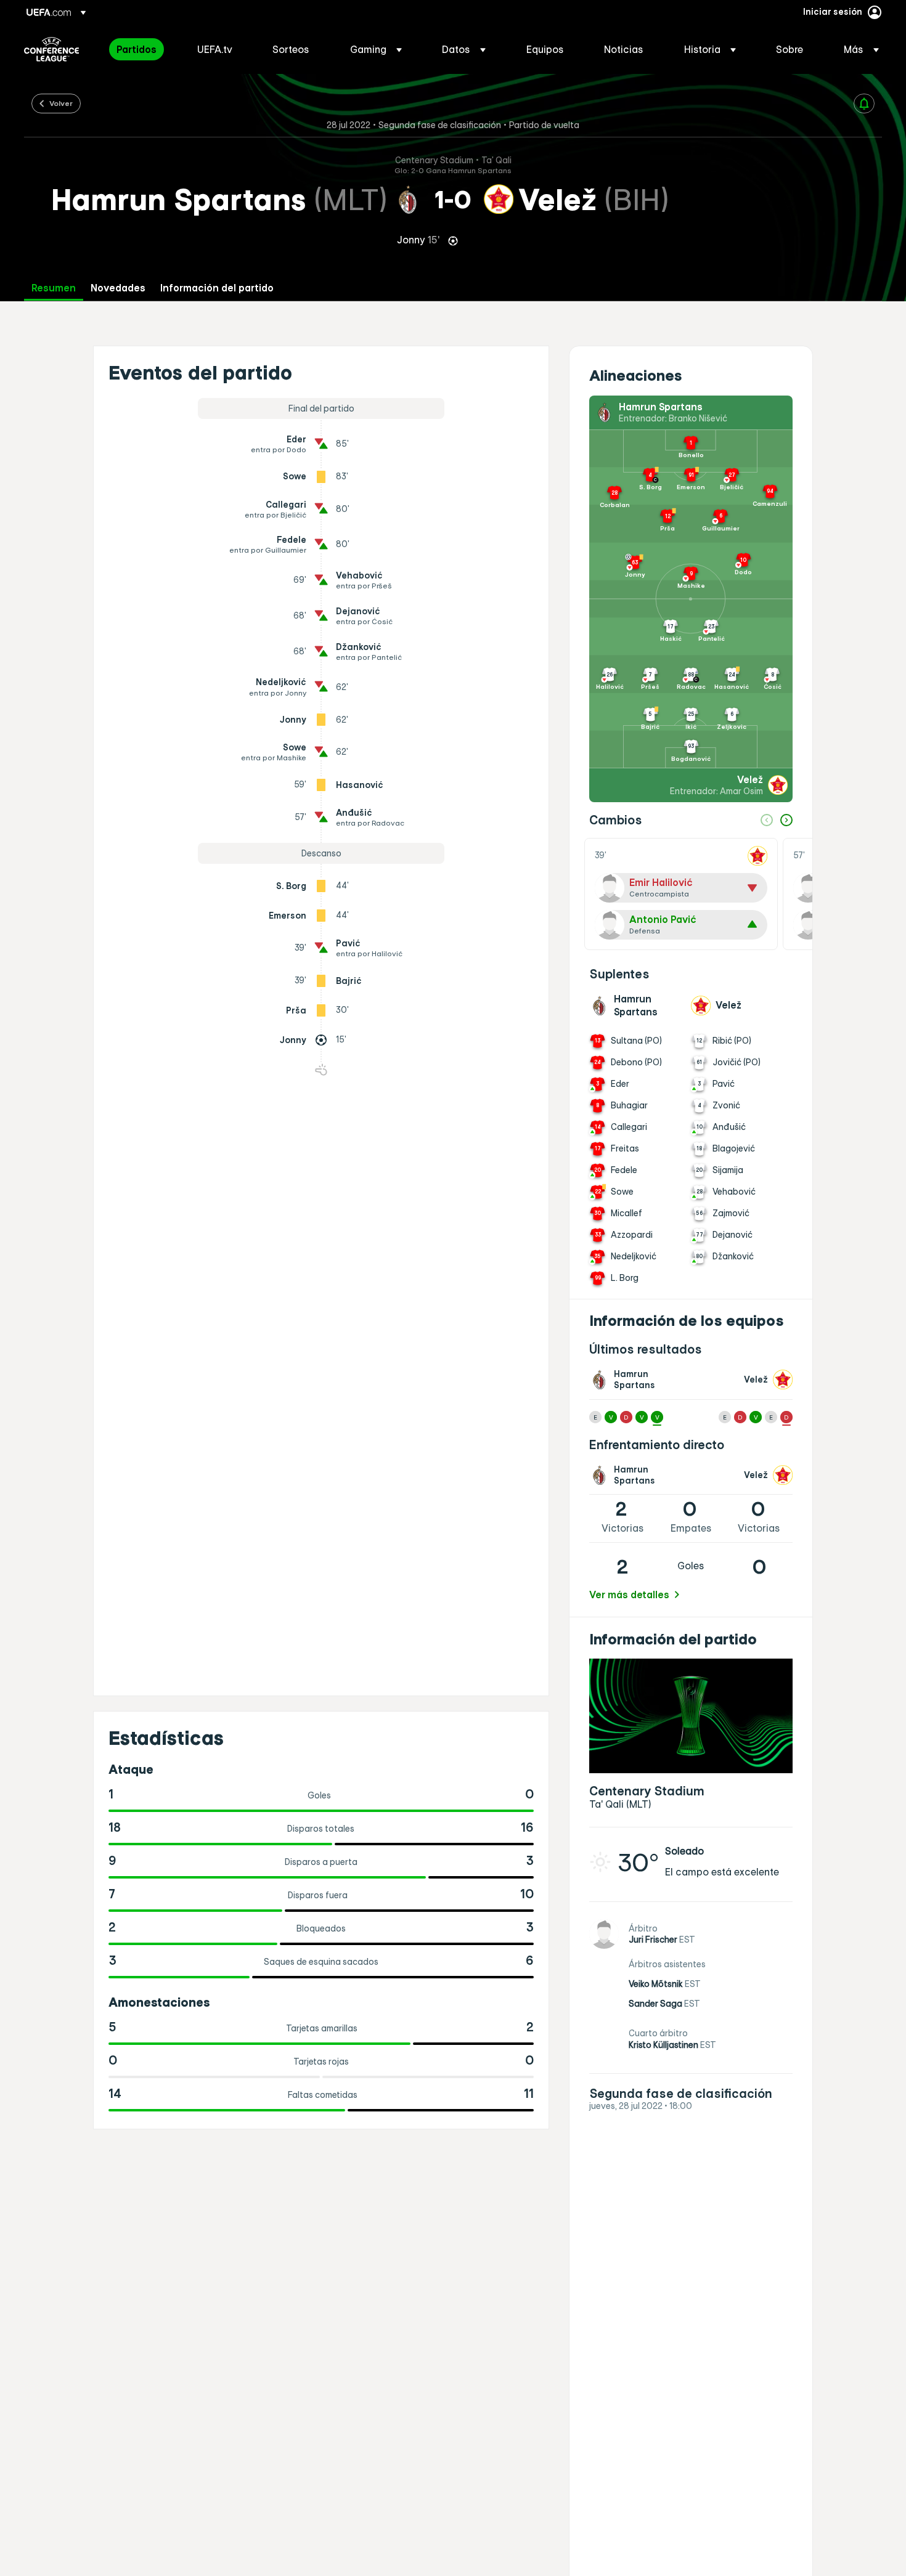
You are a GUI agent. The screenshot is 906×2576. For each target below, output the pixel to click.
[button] (376, 49)
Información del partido (217, 288)
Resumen (54, 288)
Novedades (118, 288)
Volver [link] (61, 103)
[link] (137, 49)
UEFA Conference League (51, 49)
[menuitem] (141, 49)
